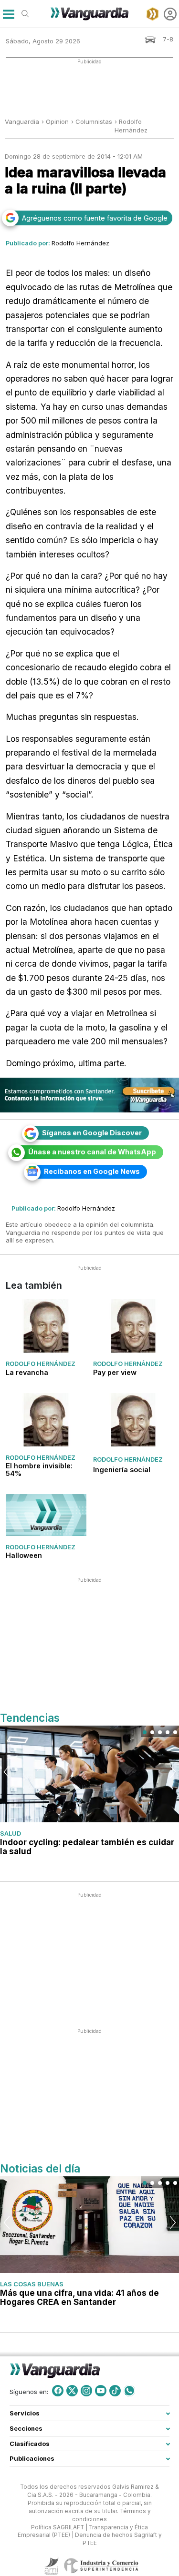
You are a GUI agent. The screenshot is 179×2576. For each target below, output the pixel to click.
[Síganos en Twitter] (72, 2391)
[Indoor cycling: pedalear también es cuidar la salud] (89, 1774)
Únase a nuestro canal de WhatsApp (92, 1152)
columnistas (94, 121)
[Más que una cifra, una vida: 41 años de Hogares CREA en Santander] (89, 2225)
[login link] (170, 14)
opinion (57, 121)
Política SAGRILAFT (58, 2527)
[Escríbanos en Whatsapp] (129, 2391)
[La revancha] (46, 1326)
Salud (11, 1833)
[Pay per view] (133, 1326)
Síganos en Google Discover (92, 1133)
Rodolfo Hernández (80, 243)
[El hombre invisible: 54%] (46, 1420)
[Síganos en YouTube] (101, 2391)
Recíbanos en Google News (92, 1171)
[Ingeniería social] (133, 1420)
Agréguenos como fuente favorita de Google (95, 218)
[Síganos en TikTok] (115, 2391)
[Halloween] (46, 1515)
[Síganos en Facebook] (58, 2391)
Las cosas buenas (32, 2284)
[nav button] (8, 14)
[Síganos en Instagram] (86, 2391)
